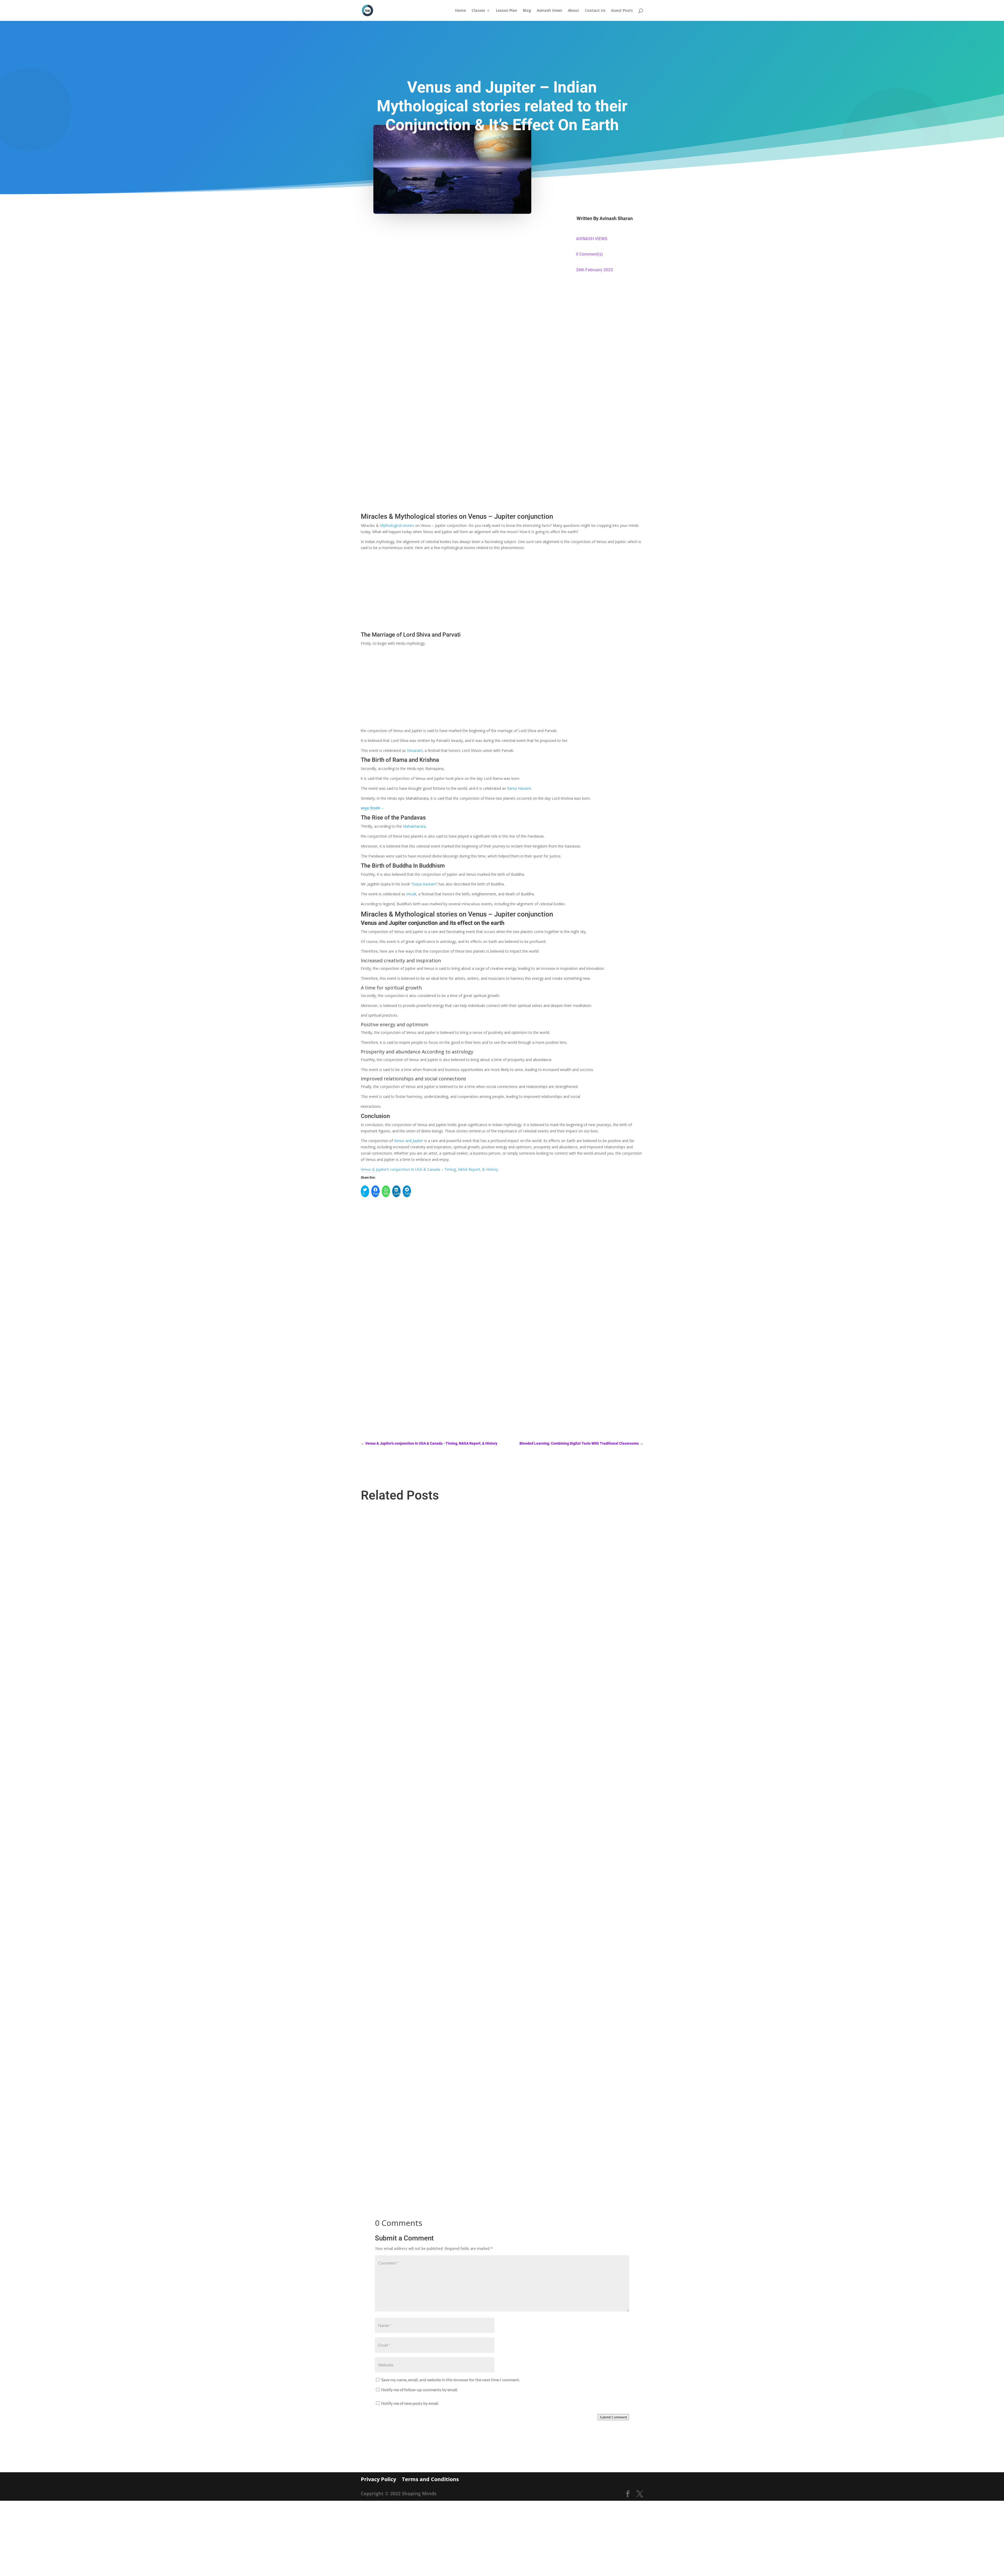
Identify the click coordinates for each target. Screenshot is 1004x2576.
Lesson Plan (507, 11)
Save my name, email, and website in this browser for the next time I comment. (450, 2380)
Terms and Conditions (430, 2479)
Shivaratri (415, 750)
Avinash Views (549, 11)
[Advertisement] (502, 328)
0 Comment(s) (589, 254)
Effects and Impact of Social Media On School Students (411, 1925)
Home (461, 11)
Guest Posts (622, 11)
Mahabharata (414, 826)
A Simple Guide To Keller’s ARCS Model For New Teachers (413, 1698)
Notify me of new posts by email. (410, 2403)
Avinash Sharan (616, 218)
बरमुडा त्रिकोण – (372, 808)
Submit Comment (613, 2417)
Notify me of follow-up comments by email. (420, 2390)
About (574, 11)
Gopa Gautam (424, 884)
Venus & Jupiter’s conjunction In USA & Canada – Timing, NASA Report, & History (429, 1169)
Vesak (411, 894)
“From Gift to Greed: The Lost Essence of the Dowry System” (415, 2151)
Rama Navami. (519, 788)
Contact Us (595, 11)
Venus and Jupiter (409, 1141)
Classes (478, 11)
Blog (527, 11)
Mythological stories (397, 525)
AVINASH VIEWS (592, 239)
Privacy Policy (378, 2479)
